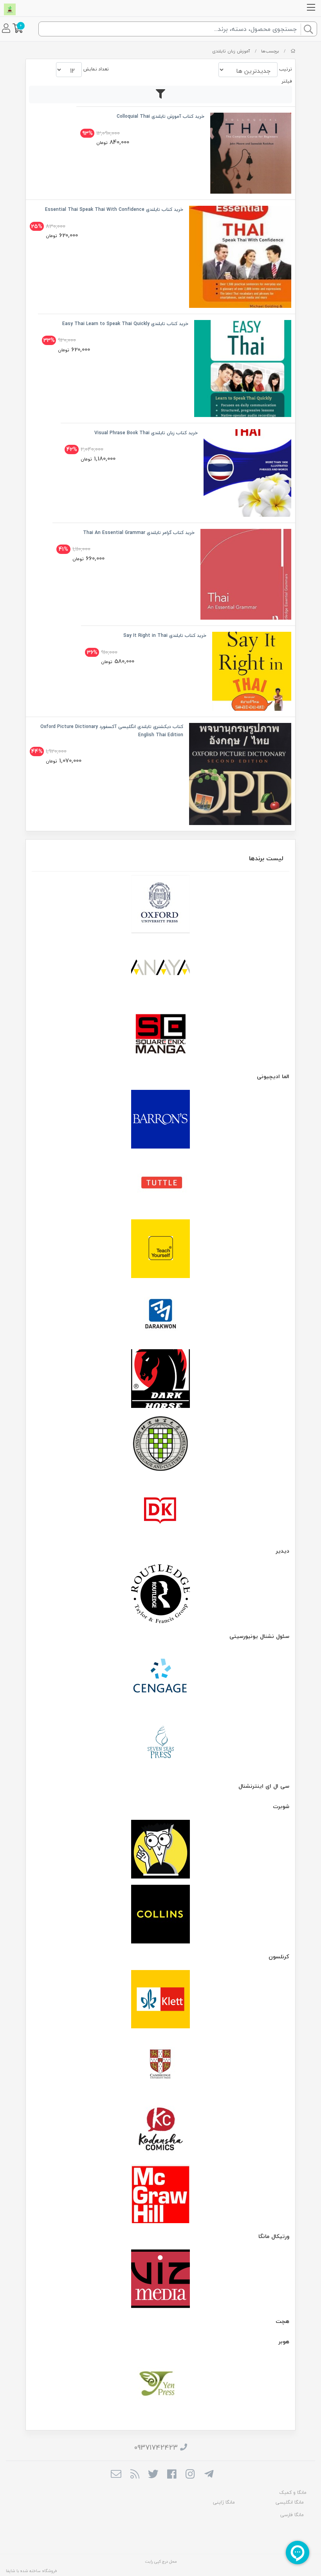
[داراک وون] (160, 1314)
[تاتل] (160, 1184)
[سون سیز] (160, 1744)
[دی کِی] (160, 1508)
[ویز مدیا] (160, 2279)
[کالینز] (160, 1914)
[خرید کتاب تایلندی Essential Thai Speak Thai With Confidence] (240, 256)
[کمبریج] (160, 2064)
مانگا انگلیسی (290, 2502)
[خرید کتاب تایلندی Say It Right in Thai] (252, 671)
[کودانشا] (160, 2129)
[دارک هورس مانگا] (160, 1379)
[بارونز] (160, 1119)
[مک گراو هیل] (160, 2194)
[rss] (134, 2475)
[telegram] (209, 2475)
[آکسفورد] (160, 904)
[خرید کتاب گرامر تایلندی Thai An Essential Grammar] (246, 573)
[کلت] (160, 1999)
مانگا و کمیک (293, 2492)
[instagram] (190, 2475)
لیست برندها (266, 858)
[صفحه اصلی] (293, 51)
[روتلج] (160, 1594)
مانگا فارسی (292, 2515)
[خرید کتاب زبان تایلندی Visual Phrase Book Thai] (247, 472)
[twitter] (153, 2475)
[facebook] (172, 2475)
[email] (116, 2475)
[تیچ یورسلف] (160, 1249)
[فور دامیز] (160, 1849)
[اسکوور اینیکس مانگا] (160, 1034)
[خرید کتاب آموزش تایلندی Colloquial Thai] (251, 152)
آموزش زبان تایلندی (231, 51)
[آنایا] (160, 969)
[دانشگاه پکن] (160, 1443)
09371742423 (156, 2447)
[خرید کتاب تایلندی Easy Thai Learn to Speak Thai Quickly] (243, 368)
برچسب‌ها (270, 51)
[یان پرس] (160, 2384)
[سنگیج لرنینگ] (160, 1679)
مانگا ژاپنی (224, 2502)
